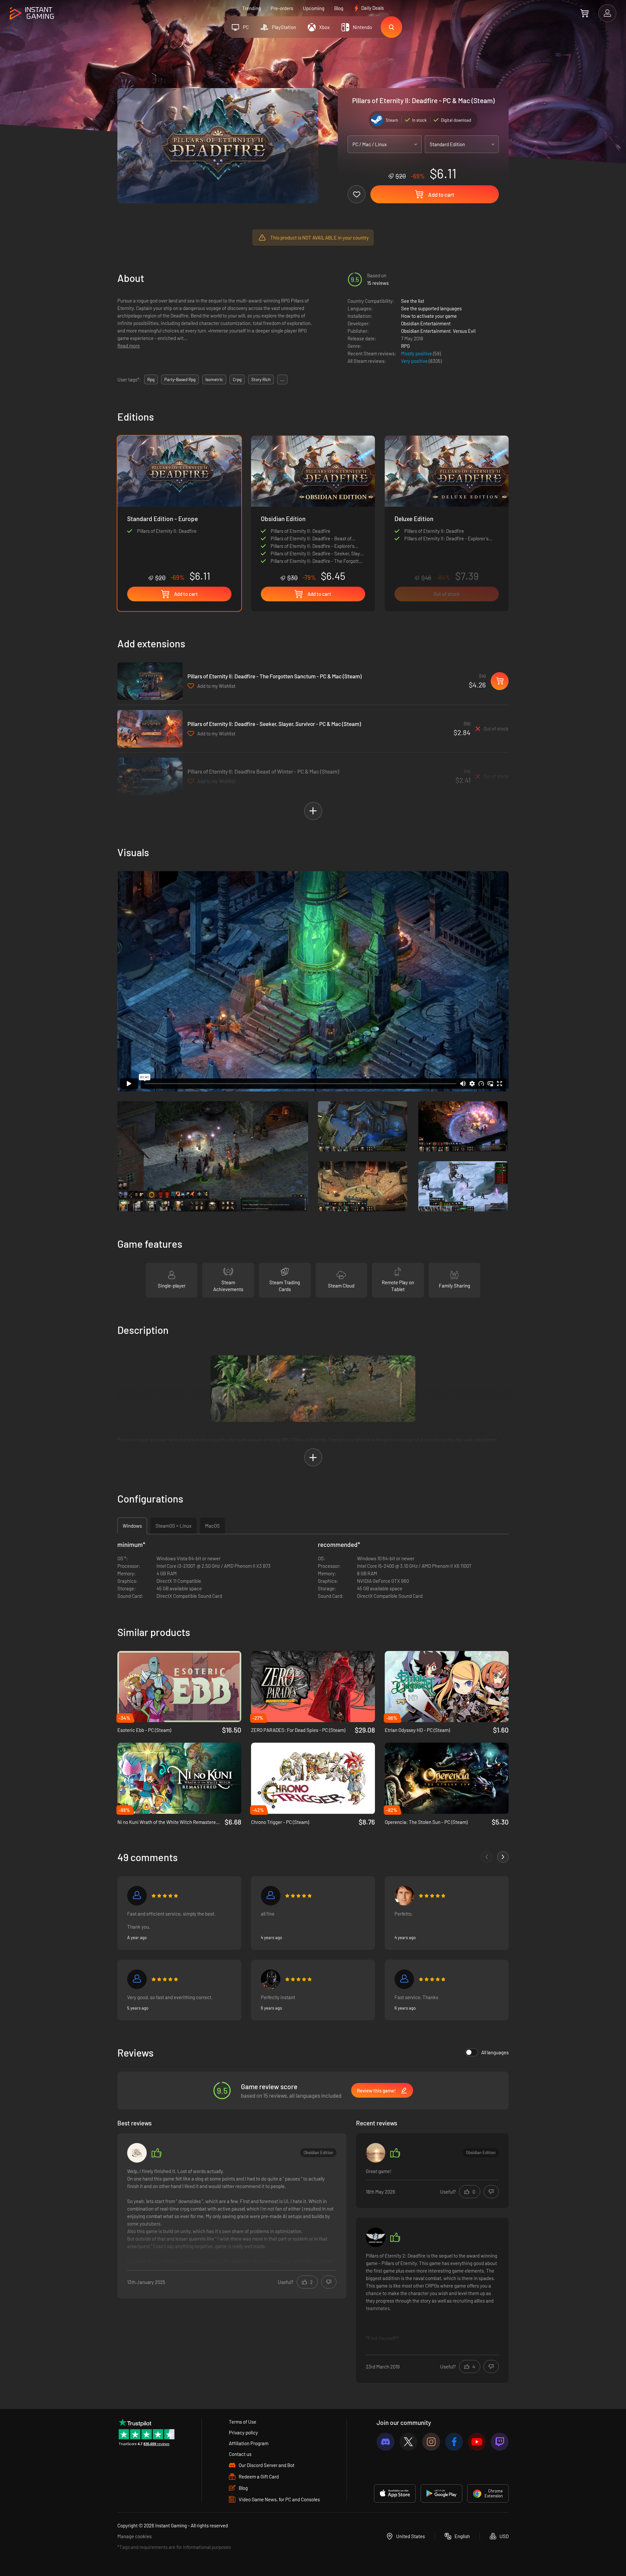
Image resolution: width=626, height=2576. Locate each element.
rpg (151, 379)
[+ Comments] (503, 1857)
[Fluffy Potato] (137, 2153)
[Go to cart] (584, 13)
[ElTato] (137, 1979)
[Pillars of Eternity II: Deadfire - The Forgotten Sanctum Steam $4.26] (150, 681)
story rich (261, 379)
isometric (214, 379)
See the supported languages (431, 308)
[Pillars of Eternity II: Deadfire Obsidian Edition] (313, 509)
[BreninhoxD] (376, 2153)
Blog (339, 8)
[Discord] (386, 2442)
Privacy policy (243, 2432)
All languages (495, 2052)
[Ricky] (271, 1979)
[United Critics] (376, 2237)
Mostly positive (417, 353)
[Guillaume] (404, 1979)
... (282, 379)
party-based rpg (180, 379)
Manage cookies (134, 2536)
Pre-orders (282, 8)
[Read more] (232, 2216)
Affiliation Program (249, 2443)
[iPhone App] (395, 2493)
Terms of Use (243, 2422)
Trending (252, 8)
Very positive (415, 361)
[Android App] (441, 2493)
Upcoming (314, 8)
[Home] (32, 14)
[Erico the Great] (404, 1896)
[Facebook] (454, 2442)
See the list (413, 301)
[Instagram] (431, 2442)
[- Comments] (487, 1857)
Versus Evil (464, 331)
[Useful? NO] (329, 2282)
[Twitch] (500, 2442)
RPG (405, 346)
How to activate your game (429, 316)
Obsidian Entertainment (426, 323)
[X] (408, 2442)
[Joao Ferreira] (137, 1896)
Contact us (240, 2454)
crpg (237, 379)
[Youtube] (477, 2442)
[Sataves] (271, 1896)
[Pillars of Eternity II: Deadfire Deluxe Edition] (447, 523)
